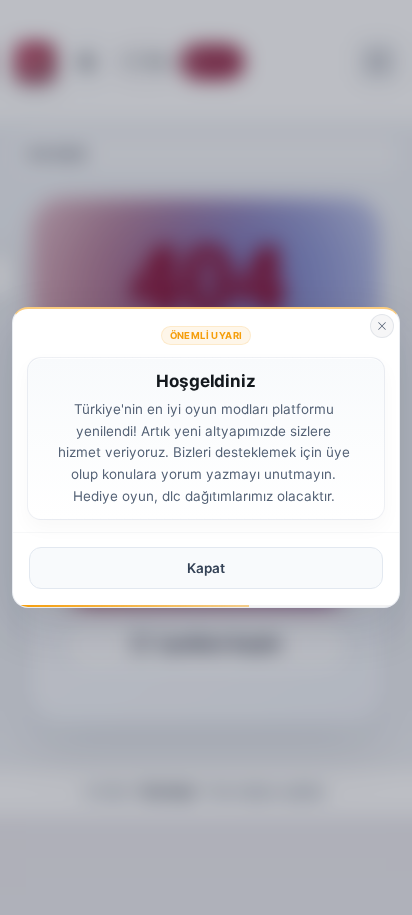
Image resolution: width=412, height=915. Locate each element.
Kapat (206, 568)
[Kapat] (382, 326)
